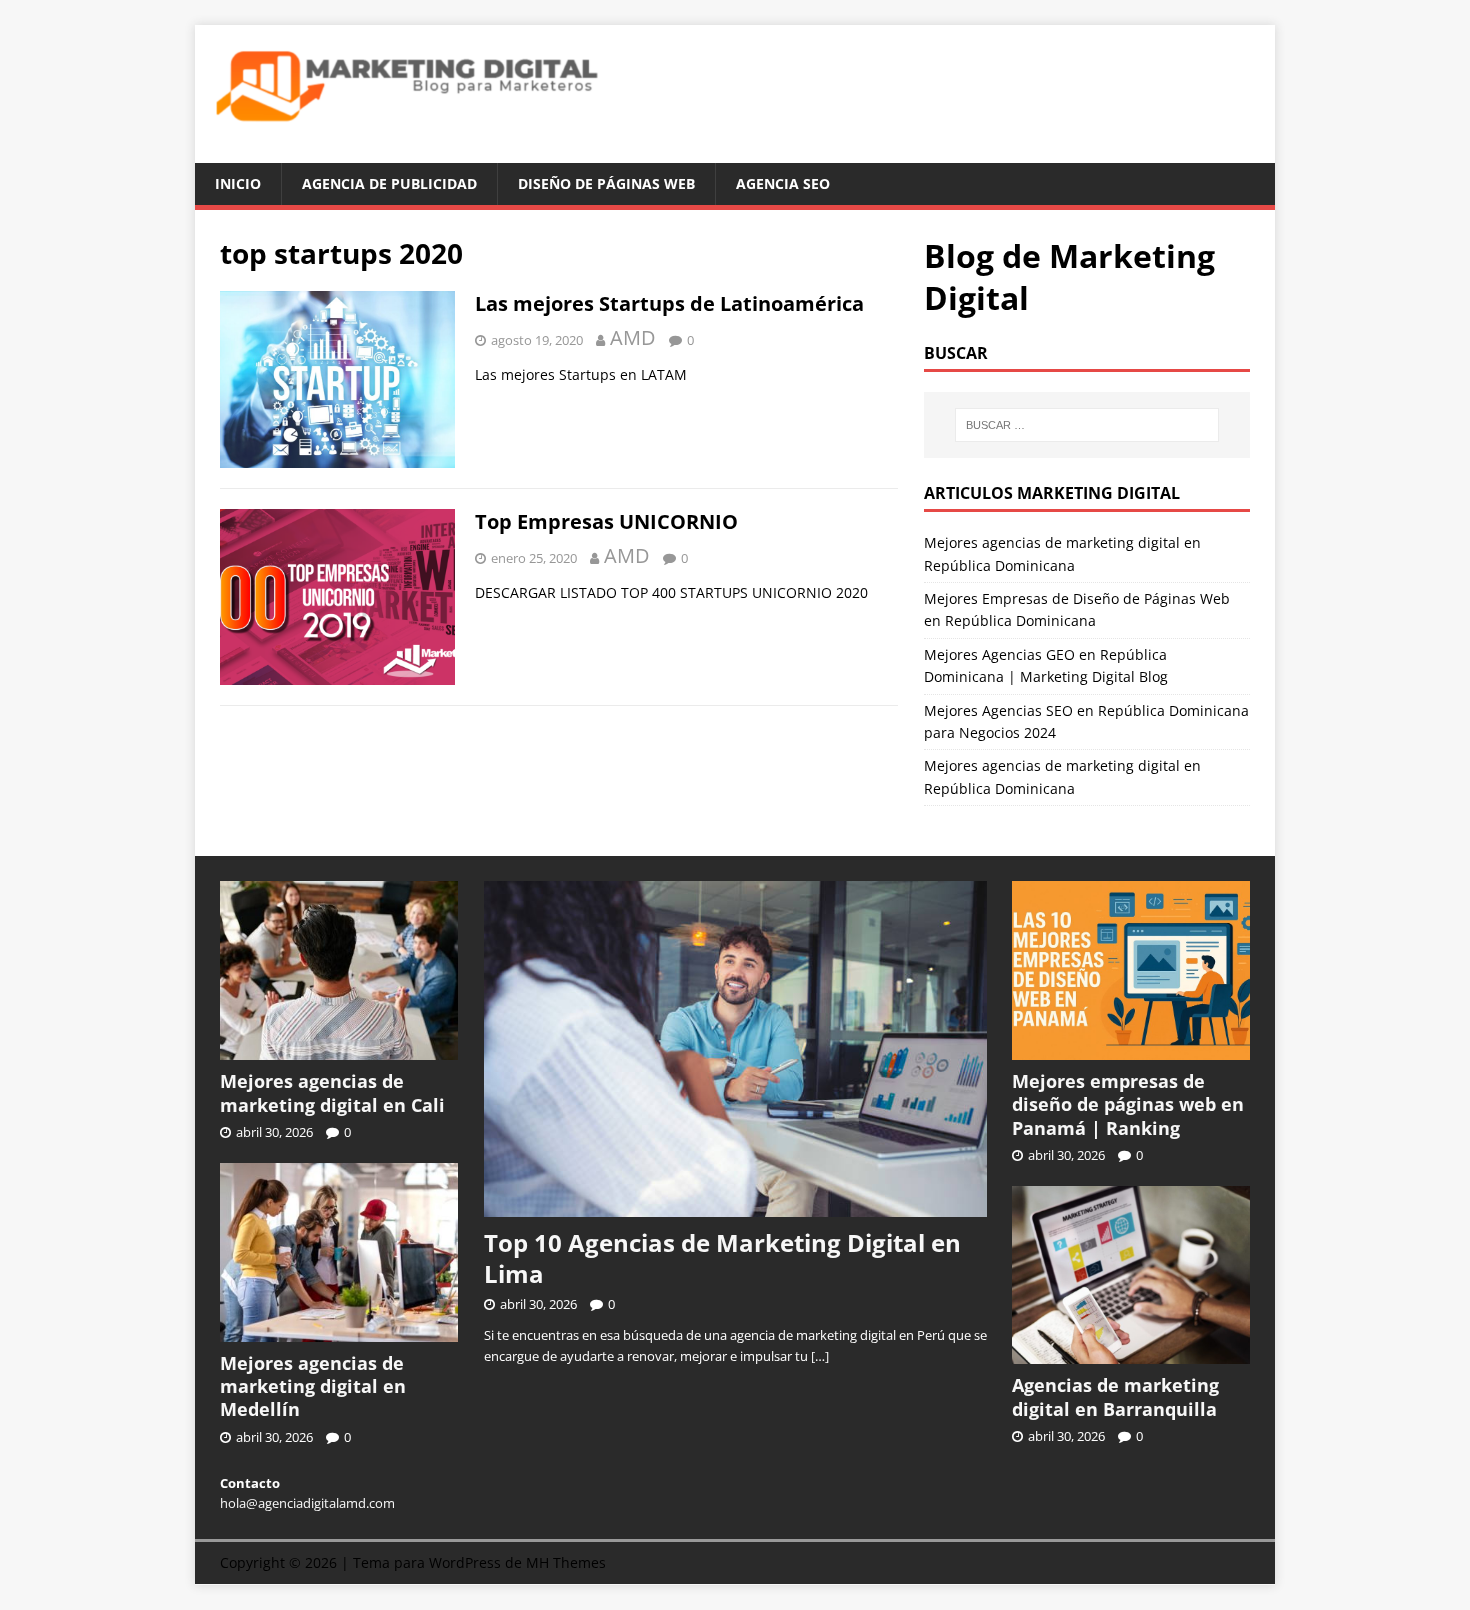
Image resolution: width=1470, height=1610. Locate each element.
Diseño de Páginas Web (606, 183)
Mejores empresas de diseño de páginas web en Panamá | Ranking (1128, 1104)
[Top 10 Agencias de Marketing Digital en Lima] (735, 1206)
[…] (820, 1356)
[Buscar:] (1087, 425)
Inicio (238, 183)
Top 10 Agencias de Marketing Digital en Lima (722, 1258)
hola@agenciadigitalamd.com (307, 1503)
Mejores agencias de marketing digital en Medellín (313, 1386)
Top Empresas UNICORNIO (606, 521)
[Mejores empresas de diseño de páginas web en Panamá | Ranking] (1131, 1049)
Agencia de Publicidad (389, 183)
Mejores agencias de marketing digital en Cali (332, 1092)
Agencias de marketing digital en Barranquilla (1115, 1396)
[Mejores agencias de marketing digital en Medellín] (339, 1331)
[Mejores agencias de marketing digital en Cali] (339, 1049)
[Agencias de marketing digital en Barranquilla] (1131, 1354)
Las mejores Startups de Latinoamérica (669, 303)
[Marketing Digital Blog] (735, 150)
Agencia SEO (783, 183)
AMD (633, 337)
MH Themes (566, 1562)
